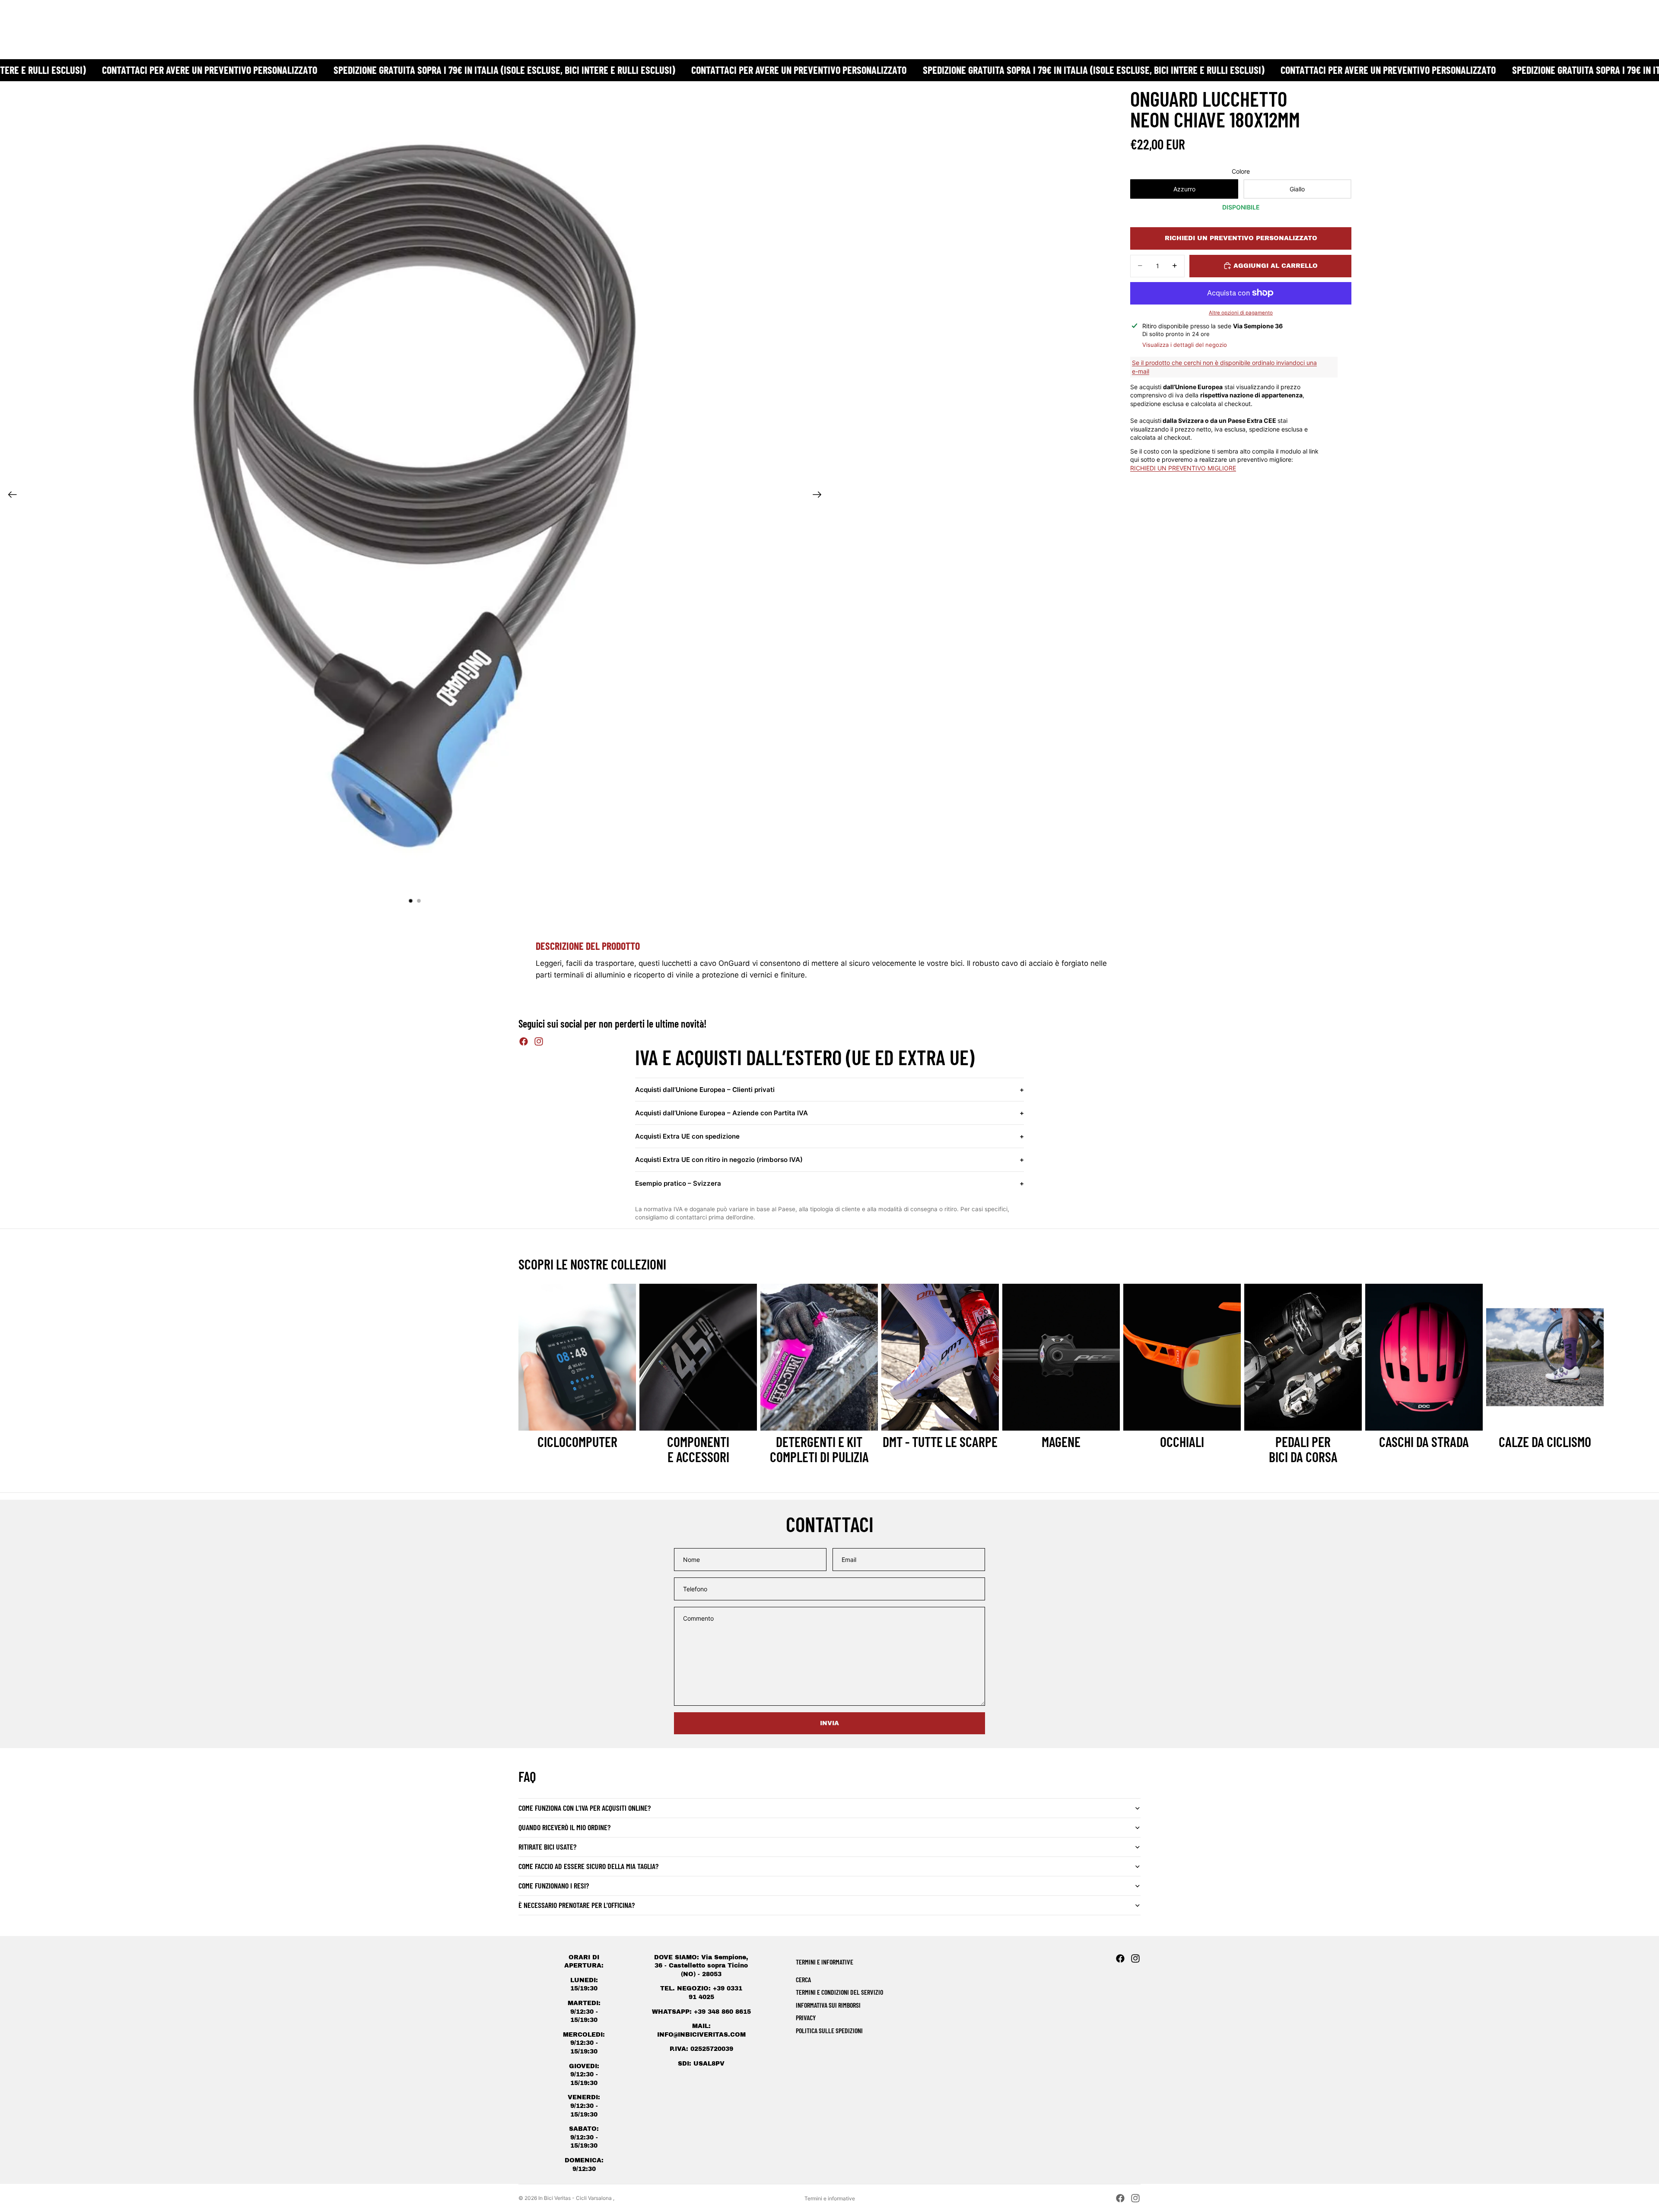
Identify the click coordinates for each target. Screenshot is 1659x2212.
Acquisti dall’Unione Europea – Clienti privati (829, 1090)
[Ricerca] (1595, 19)
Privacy (806, 2017)
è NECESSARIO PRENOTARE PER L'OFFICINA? (577, 1905)
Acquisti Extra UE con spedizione (829, 1136)
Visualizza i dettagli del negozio (1185, 345)
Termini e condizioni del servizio (839, 1992)
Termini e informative (830, 2198)
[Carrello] (1632, 19)
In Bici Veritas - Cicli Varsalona (576, 2198)
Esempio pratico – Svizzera (829, 1183)
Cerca (803, 1979)
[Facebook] (524, 1041)
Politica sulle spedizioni (829, 2030)
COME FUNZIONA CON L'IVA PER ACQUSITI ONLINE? (585, 1808)
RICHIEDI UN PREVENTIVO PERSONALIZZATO (1241, 238)
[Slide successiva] (820, 496)
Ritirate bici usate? (547, 1847)
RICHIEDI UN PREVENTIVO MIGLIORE (1183, 468)
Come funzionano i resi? (554, 1885)
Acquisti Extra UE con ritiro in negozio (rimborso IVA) (829, 1160)
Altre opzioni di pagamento (1241, 313)
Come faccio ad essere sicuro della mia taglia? (588, 1866)
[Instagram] (539, 1041)
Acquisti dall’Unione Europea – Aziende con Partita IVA (829, 1113)
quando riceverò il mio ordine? (564, 1827)
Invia (829, 1723)
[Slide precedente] (10, 496)
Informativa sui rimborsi (828, 2005)
